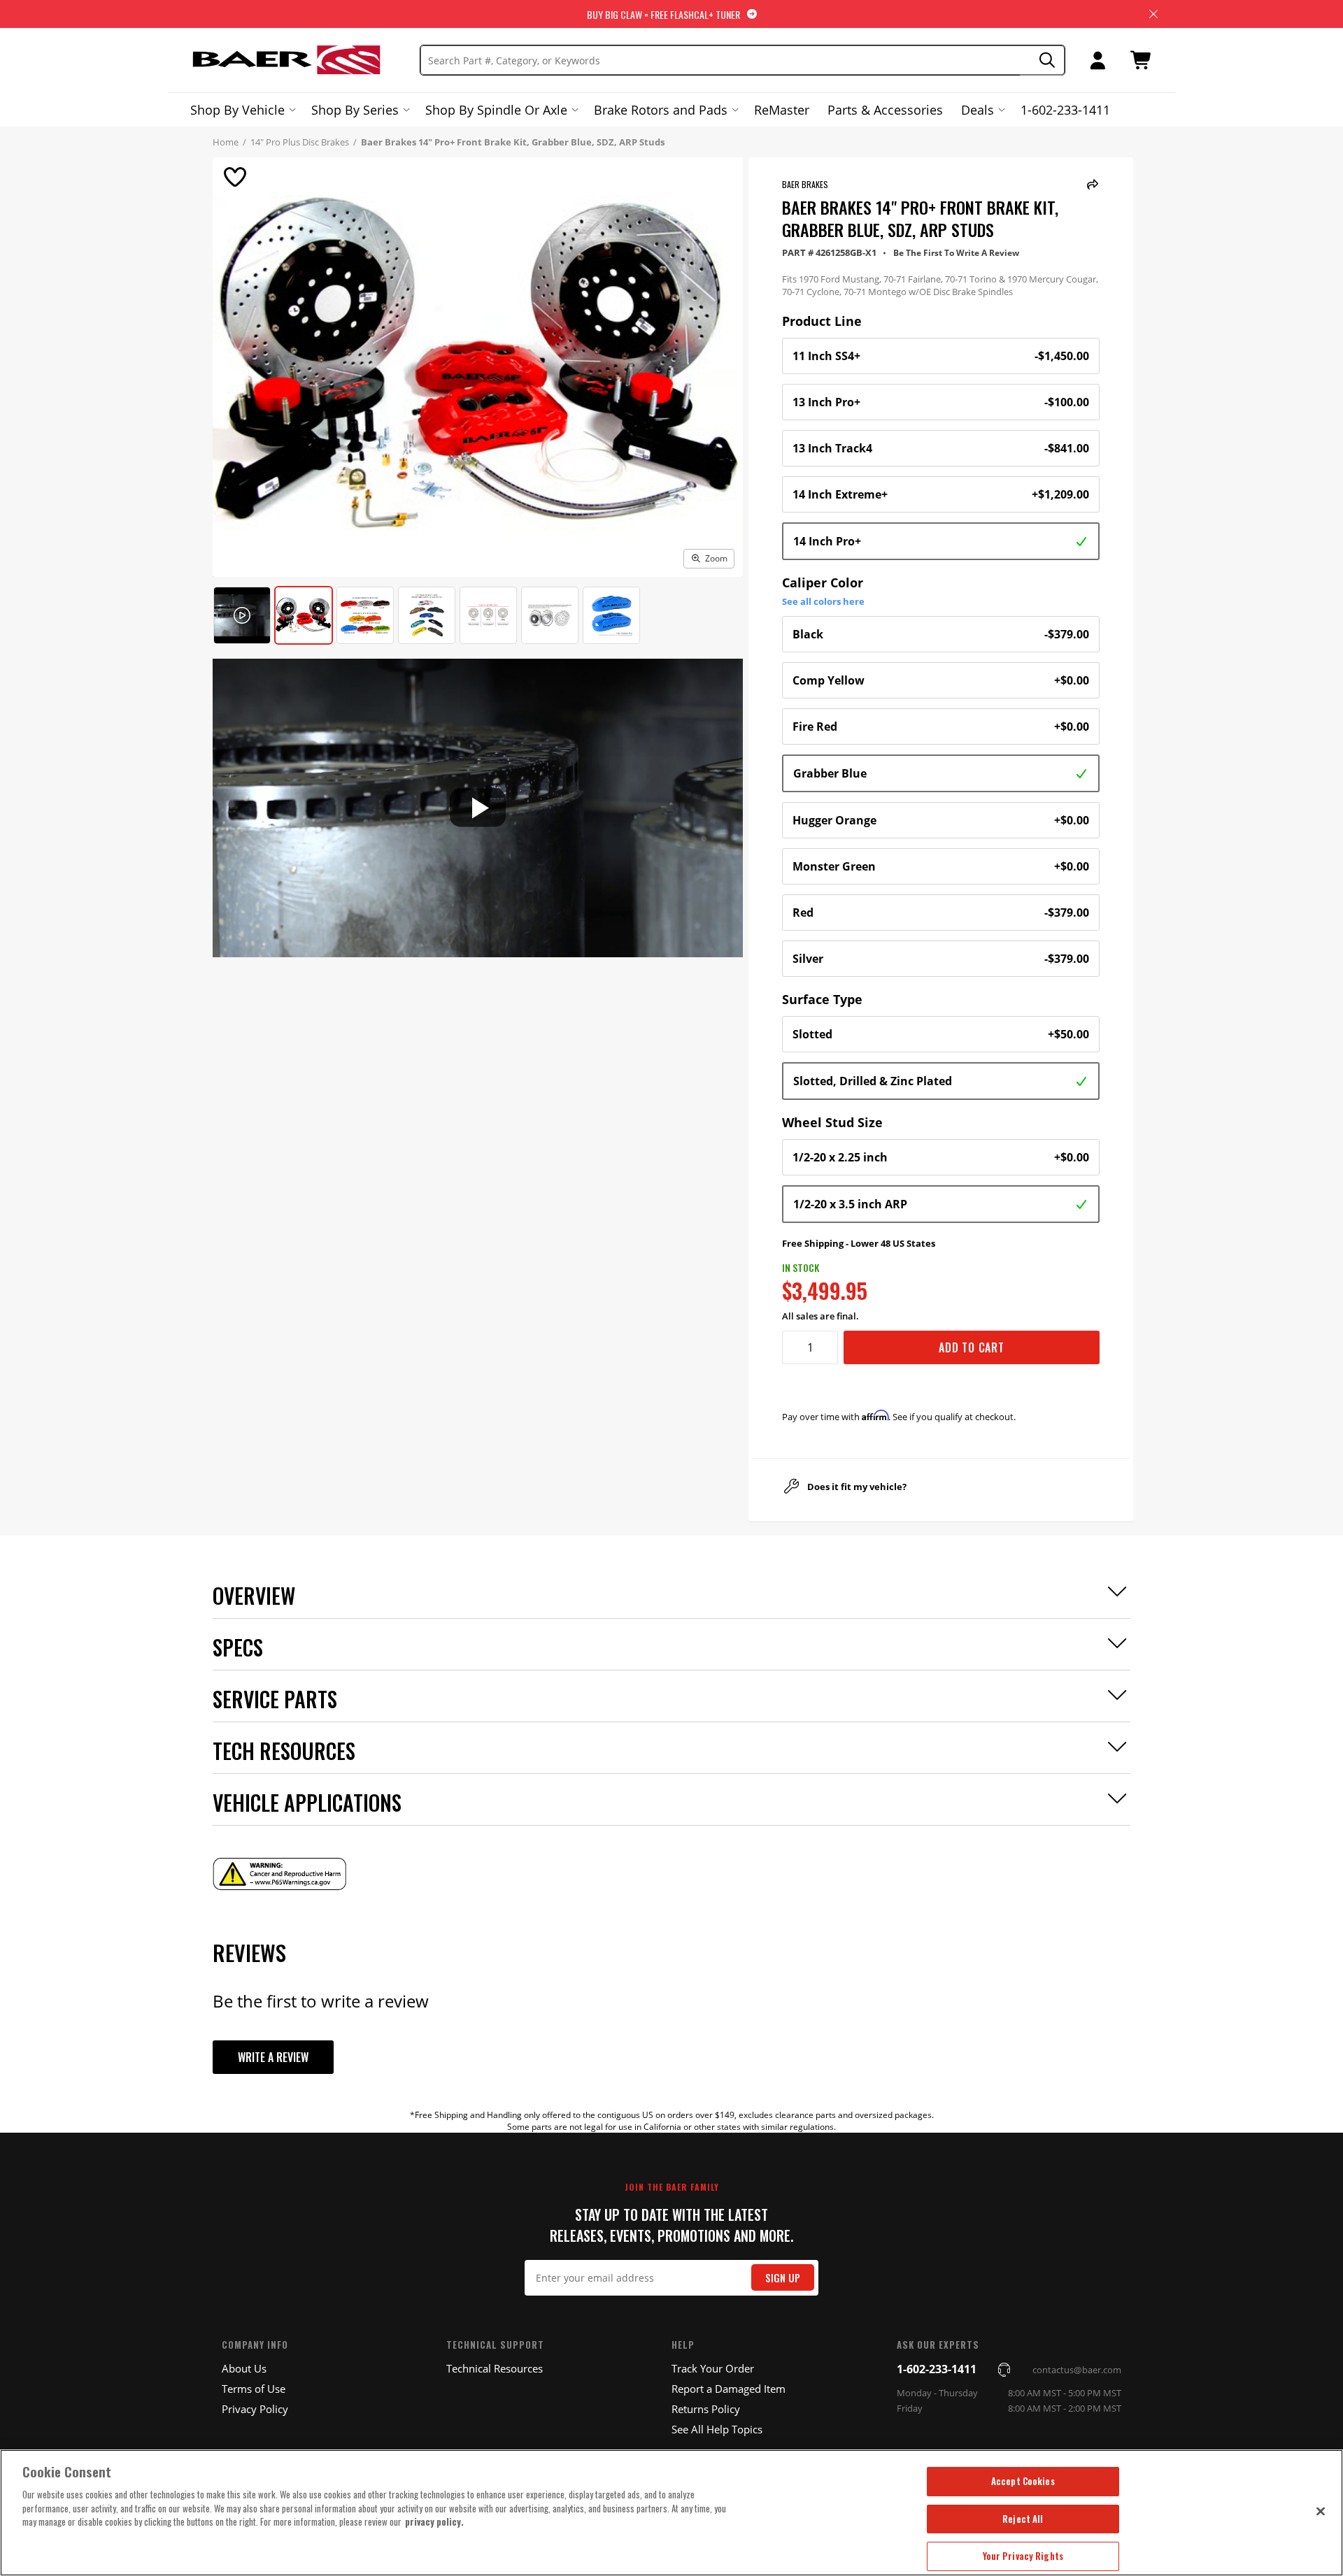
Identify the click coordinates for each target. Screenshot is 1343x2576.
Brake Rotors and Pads (661, 110)
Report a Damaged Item (729, 2389)
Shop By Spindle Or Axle (496, 110)
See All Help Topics (717, 2429)
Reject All (1023, 2519)
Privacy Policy (255, 2409)
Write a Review (273, 2057)
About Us (244, 2368)
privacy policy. (434, 2521)
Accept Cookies (1023, 2481)
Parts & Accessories (885, 110)
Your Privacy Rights (1023, 2556)
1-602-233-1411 (1065, 110)
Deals (978, 110)
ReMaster (782, 110)
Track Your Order (713, 2368)
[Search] (1043, 60)
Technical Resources (495, 2368)
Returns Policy (706, 2409)
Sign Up (783, 2278)
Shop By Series (355, 110)
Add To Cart (972, 1347)
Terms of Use (254, 2389)
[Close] (1321, 2511)
